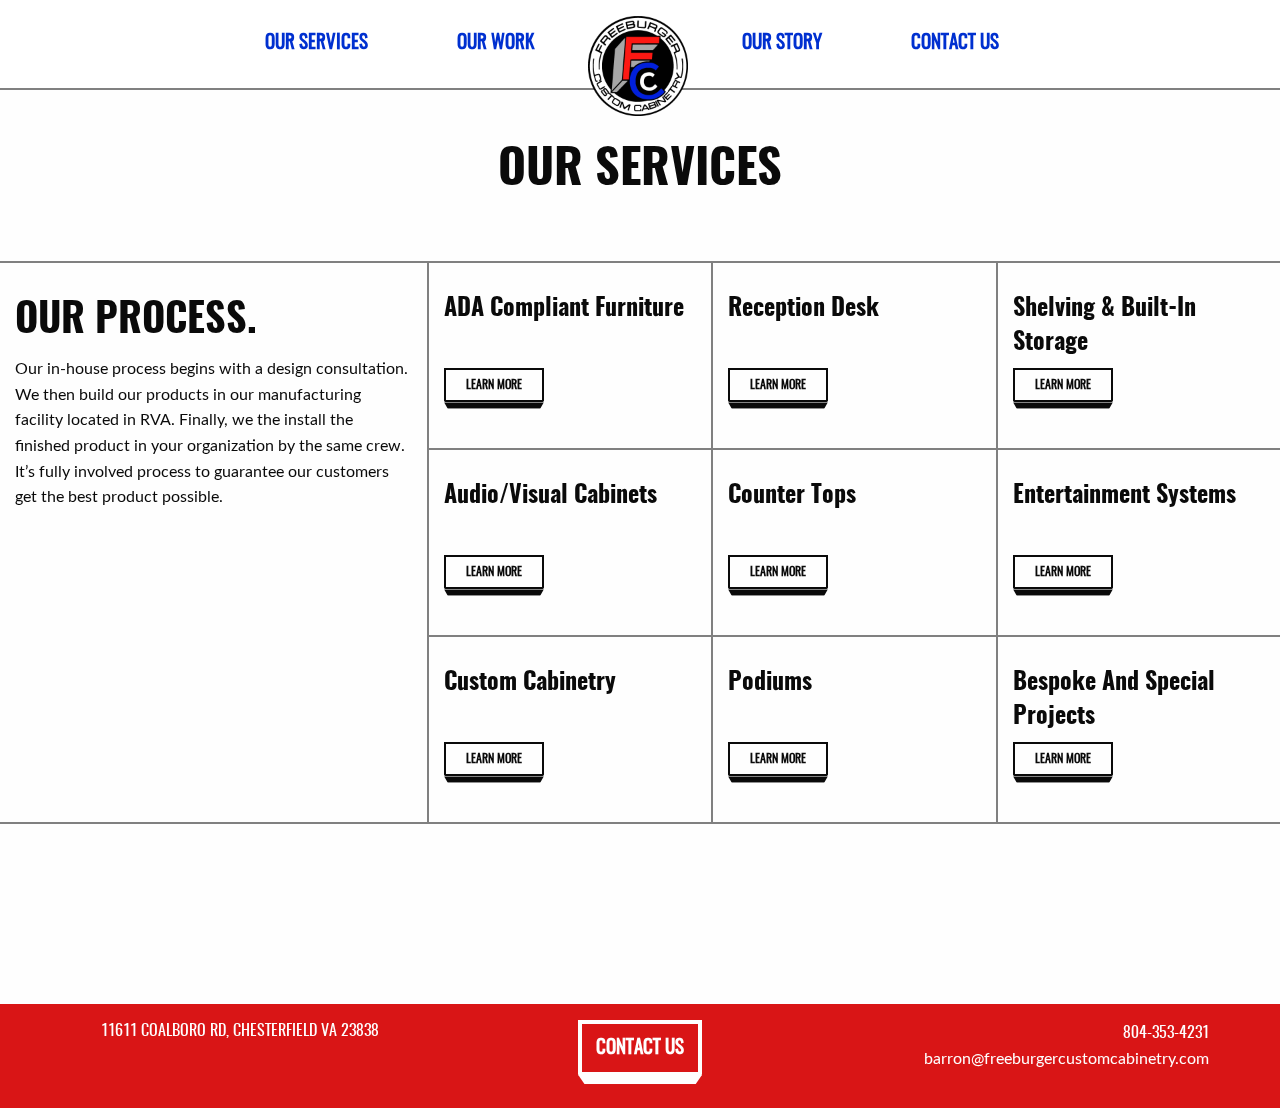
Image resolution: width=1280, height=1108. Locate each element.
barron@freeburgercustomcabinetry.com (1066, 1059)
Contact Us (640, 1048)
